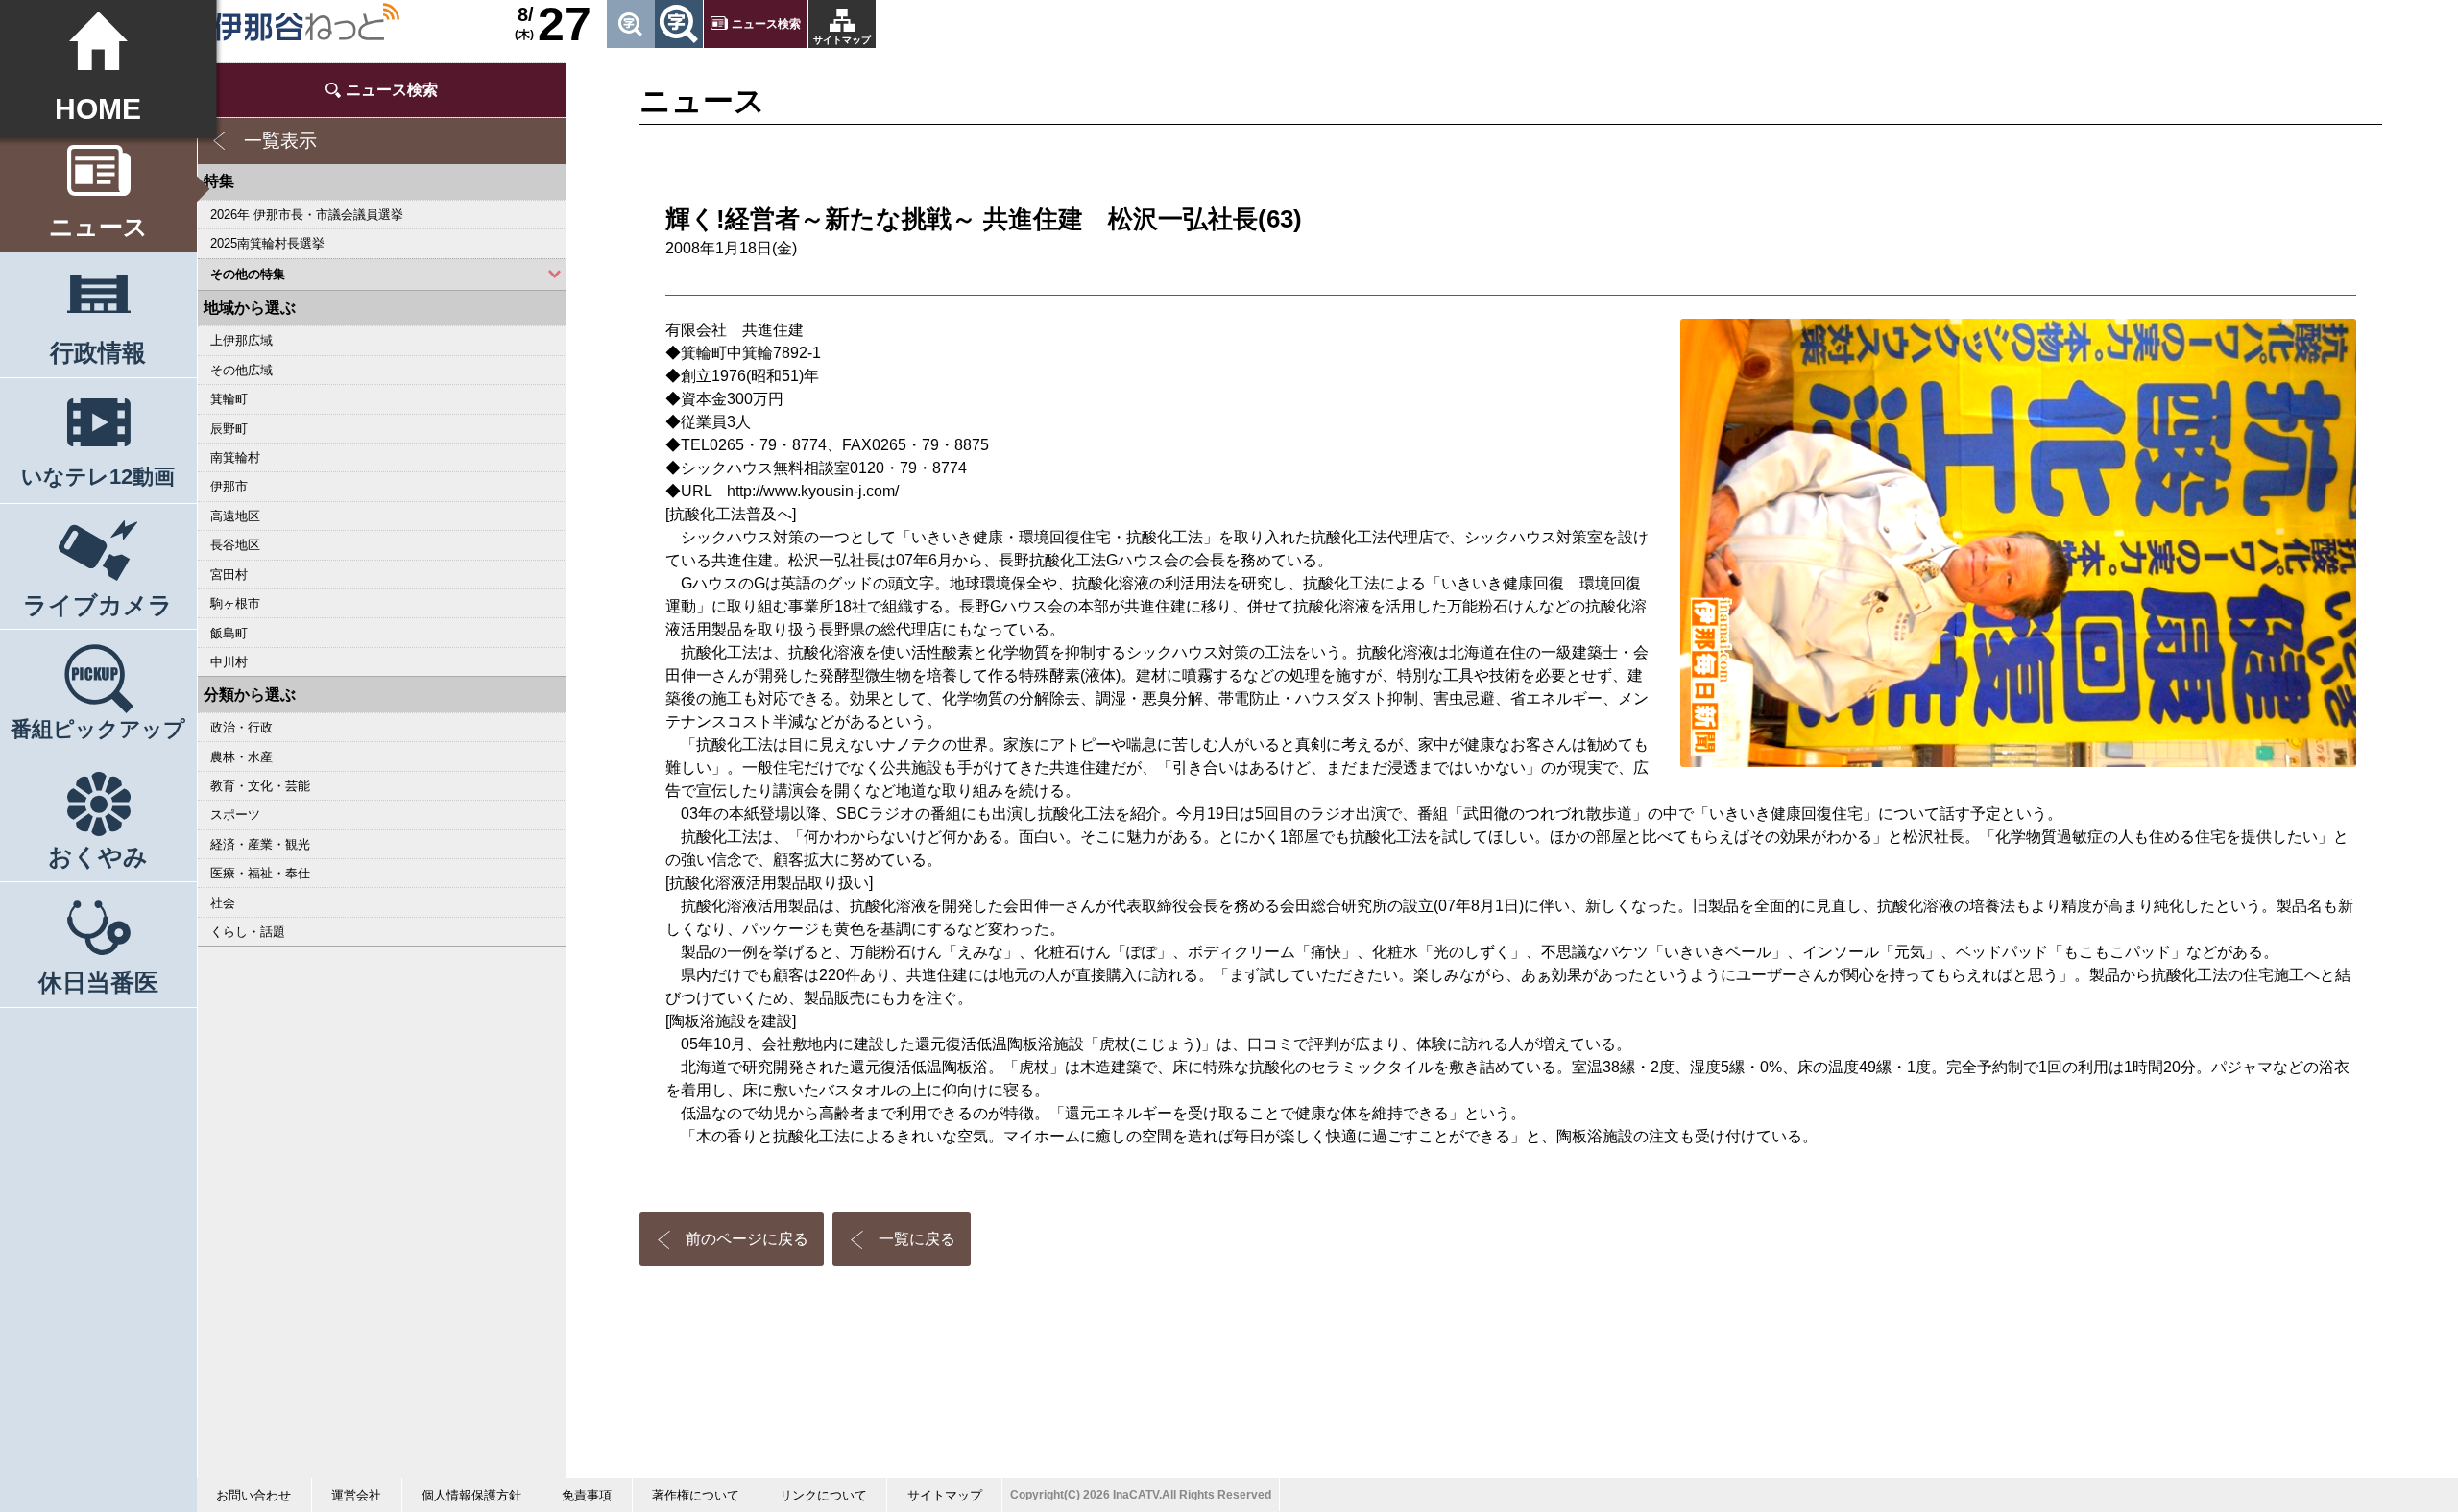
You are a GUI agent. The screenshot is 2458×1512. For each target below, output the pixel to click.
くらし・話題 (248, 932)
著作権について (696, 1495)
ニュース (98, 227)
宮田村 (229, 575)
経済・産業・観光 (260, 844)
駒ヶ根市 (235, 603)
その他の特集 (248, 274)
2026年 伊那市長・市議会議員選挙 (307, 215)
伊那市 (229, 486)
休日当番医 (98, 982)
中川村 (229, 662)
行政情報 (98, 352)
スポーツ (235, 815)
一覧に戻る (917, 1239)
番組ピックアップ (98, 729)
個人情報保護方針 (471, 1495)
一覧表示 (280, 141)
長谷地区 (235, 545)
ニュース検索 (766, 24)
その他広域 (241, 370)
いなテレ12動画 (98, 477)
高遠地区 (235, 516)
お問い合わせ (253, 1495)
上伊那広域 (241, 340)
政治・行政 (241, 727)
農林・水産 (241, 757)
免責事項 (587, 1495)
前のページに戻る (747, 1239)
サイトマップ (842, 40)
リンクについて (823, 1495)
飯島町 (229, 633)
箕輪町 (229, 399)
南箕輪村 (235, 457)
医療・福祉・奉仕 (260, 873)
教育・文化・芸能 (260, 786)
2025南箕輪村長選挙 (267, 243)
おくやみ (98, 856)
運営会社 (356, 1495)
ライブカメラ (98, 605)
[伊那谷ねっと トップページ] (306, 22)
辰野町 (229, 429)
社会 (223, 903)
